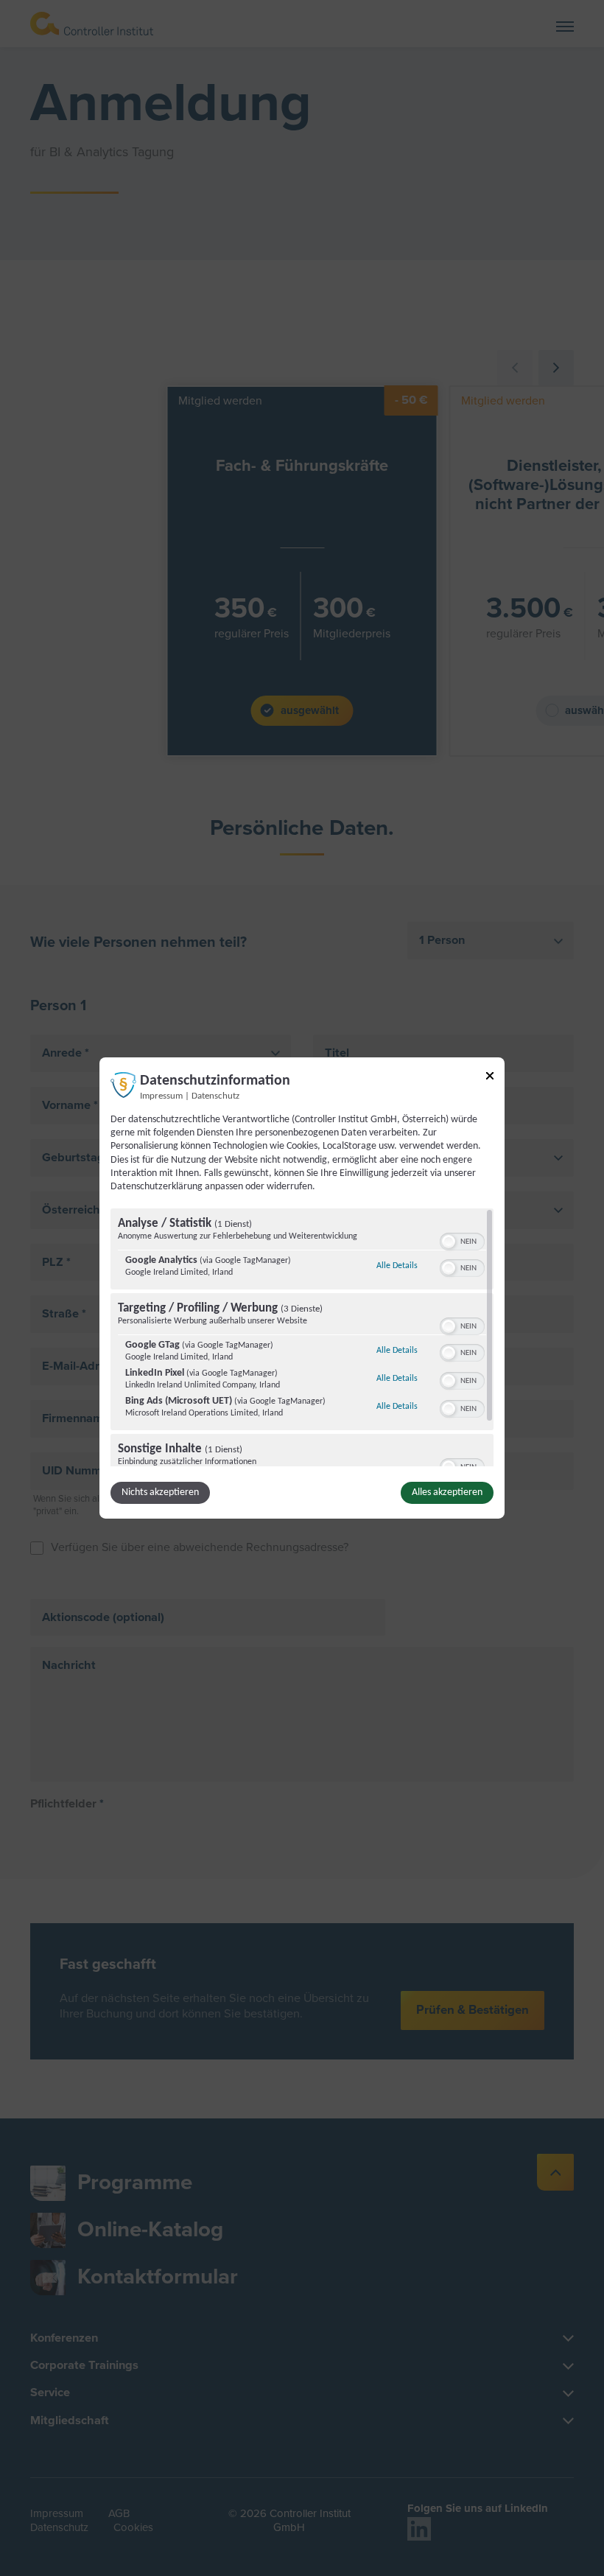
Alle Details (397, 1266)
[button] (449, 1242)
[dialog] (302, 1288)
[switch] (462, 1240)
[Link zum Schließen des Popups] (490, 1078)
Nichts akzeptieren (160, 1492)
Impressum (161, 1096)
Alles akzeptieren (447, 1492)
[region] (302, 1337)
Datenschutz (215, 1096)
